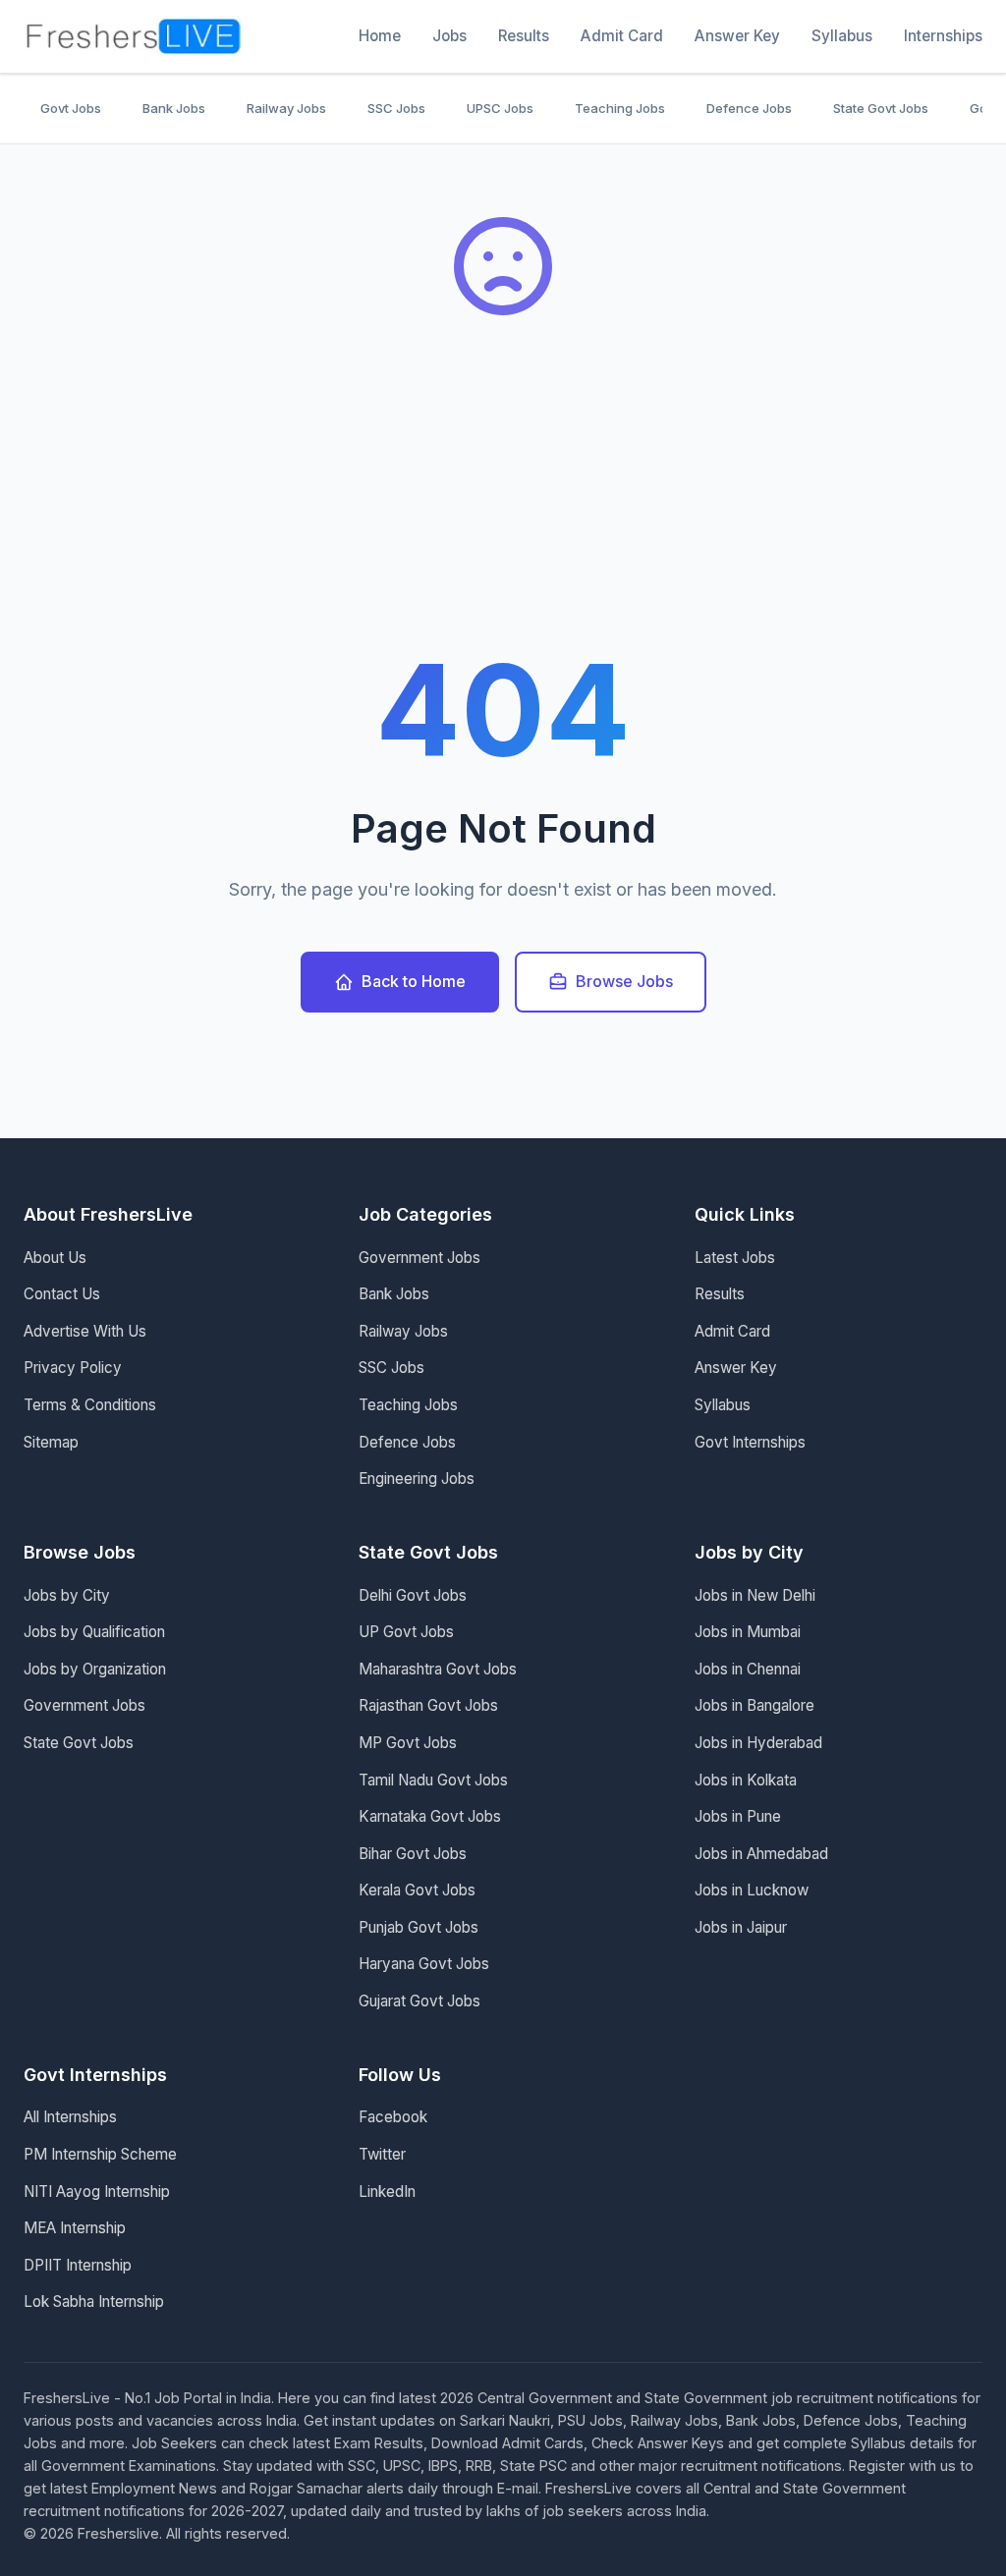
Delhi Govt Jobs (413, 1595)
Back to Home (414, 981)
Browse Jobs (624, 981)
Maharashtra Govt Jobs (438, 1669)
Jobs (449, 36)
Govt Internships (750, 1442)
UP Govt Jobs (406, 1632)
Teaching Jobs (620, 108)
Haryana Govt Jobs (424, 1964)
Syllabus (842, 36)
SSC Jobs (396, 108)
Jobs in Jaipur (741, 1927)
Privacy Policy (73, 1368)
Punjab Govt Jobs (419, 1927)
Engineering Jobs (417, 1479)
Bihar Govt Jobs (413, 1854)
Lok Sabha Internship (94, 2302)
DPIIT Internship (78, 2265)
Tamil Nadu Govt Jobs (433, 1780)
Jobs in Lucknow (752, 1890)
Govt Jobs (71, 108)
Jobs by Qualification (94, 1632)
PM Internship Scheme (100, 2154)
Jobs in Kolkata (746, 1780)
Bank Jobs (174, 108)
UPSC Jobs (500, 108)
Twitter (382, 2154)
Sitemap (51, 1442)
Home (380, 36)
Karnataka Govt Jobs (430, 1816)
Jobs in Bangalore (754, 1705)
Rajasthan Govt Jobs (428, 1705)
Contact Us (62, 1294)
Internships (943, 36)
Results (524, 36)
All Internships (70, 2117)
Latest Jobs (735, 1258)
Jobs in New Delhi (755, 1595)
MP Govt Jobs (408, 1743)
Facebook (393, 2117)
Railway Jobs (286, 108)
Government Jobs (419, 1258)
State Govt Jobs (881, 108)
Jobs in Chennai (748, 1669)
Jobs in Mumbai (748, 1632)
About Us (55, 1258)
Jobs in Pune (738, 1816)
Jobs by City (67, 1595)
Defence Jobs (749, 108)
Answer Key (737, 36)
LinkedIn (387, 2192)
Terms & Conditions (90, 1405)
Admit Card (622, 36)
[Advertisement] (503, 501)
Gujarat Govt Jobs (419, 2001)
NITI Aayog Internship (97, 2192)
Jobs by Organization (95, 1669)
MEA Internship (75, 2228)
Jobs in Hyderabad (758, 1743)
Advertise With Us (85, 1331)
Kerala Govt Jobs (417, 1890)
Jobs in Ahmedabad (761, 1854)
